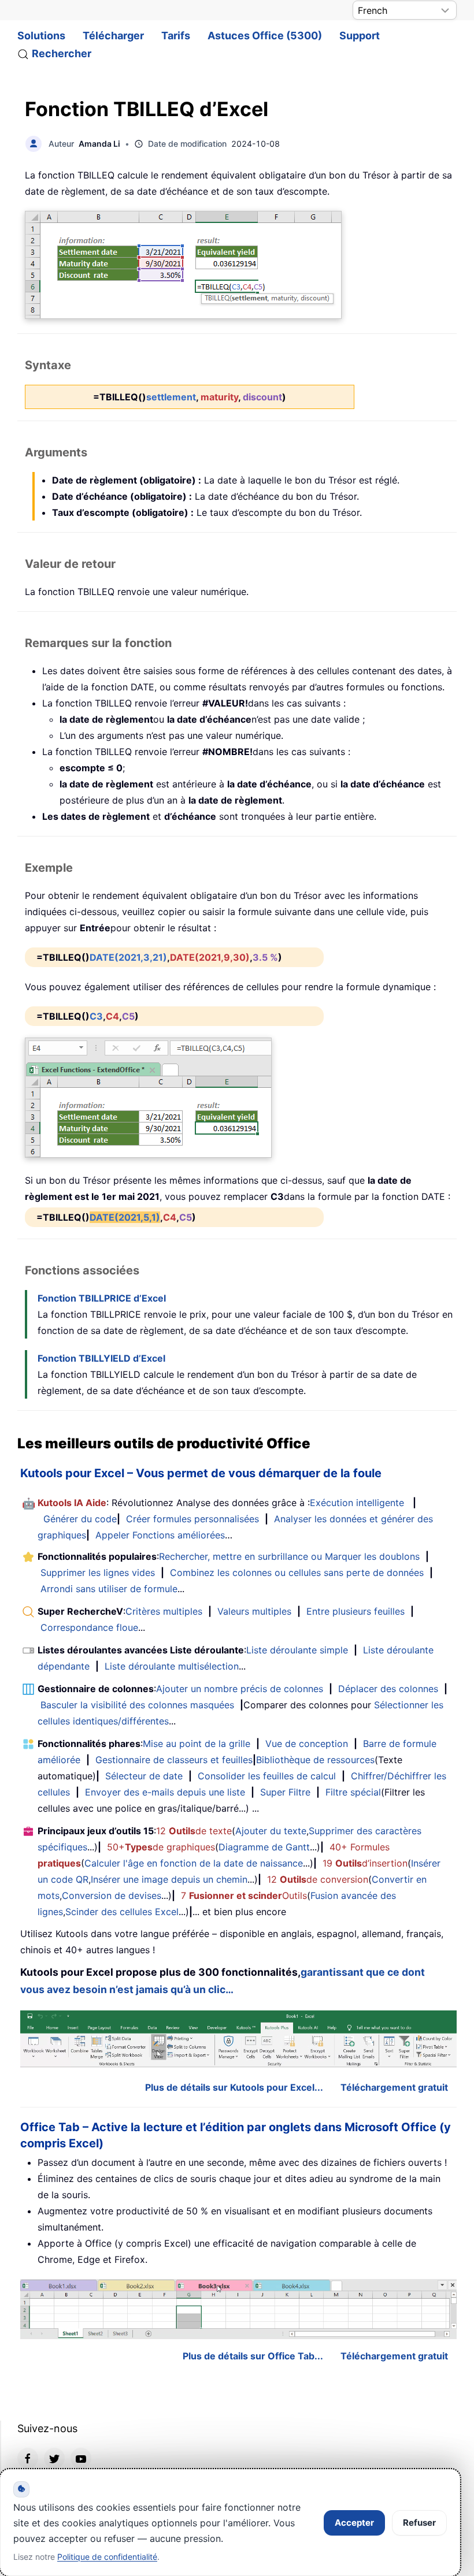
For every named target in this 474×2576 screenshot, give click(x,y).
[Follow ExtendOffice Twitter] (54, 2458)
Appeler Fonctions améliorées (160, 1535)
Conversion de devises (112, 1895)
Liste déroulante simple (297, 1650)
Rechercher (62, 53)
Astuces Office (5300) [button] (265, 36)
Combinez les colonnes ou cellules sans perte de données (297, 1573)
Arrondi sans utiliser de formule (109, 1589)
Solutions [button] (41, 36)
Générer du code (80, 1519)
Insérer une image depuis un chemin (169, 1879)
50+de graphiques (161, 1847)
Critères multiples (164, 1611)
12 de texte (194, 1831)
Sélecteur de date (144, 1776)
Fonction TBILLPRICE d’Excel (102, 1298)
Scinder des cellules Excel (122, 1912)
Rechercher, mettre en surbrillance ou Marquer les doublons (289, 1556)
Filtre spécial (353, 1792)
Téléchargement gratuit (394, 2087)
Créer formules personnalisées (192, 1519)
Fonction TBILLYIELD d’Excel (101, 1358)
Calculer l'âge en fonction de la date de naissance (194, 1863)
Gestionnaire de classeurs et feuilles (174, 1760)
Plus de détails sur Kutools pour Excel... (234, 2087)
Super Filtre (285, 1792)
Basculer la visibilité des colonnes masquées (137, 1705)
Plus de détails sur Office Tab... (253, 2356)
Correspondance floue (89, 1627)
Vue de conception (307, 1744)
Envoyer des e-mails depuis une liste (165, 1792)
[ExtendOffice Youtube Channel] (81, 2458)
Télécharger (113, 36)
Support (360, 36)
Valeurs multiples (254, 1611)
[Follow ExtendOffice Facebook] (28, 2458)
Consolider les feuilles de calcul (267, 1776)
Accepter (354, 2523)
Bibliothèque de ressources (315, 1760)
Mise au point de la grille (197, 1744)
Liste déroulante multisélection (172, 1666)
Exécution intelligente (357, 1503)
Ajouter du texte (271, 1831)
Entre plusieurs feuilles (355, 1611)
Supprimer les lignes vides (98, 1573)
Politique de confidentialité (107, 2557)
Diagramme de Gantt (264, 1847)
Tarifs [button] (176, 36)
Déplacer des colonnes (388, 1689)
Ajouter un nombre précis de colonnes (240, 1689)
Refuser (419, 2523)
